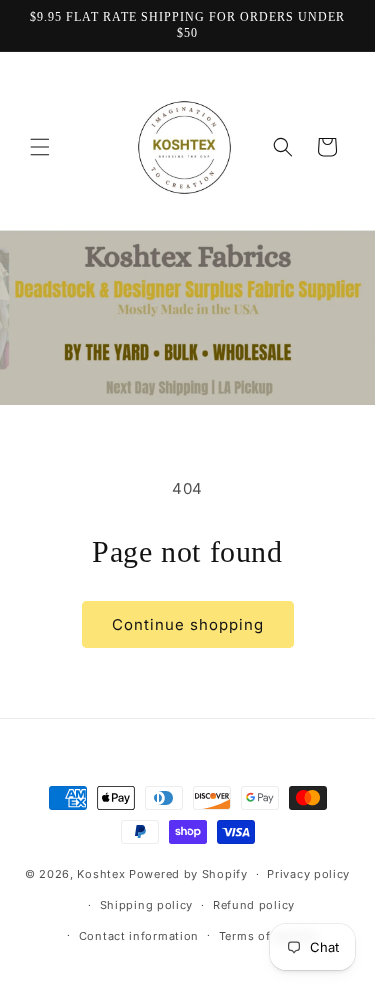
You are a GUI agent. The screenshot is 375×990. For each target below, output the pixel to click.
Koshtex (103, 874)
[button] (40, 147)
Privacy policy (308, 874)
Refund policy (254, 905)
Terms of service (267, 936)
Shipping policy (147, 905)
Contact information (139, 936)
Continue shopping (188, 624)
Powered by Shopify (188, 874)
